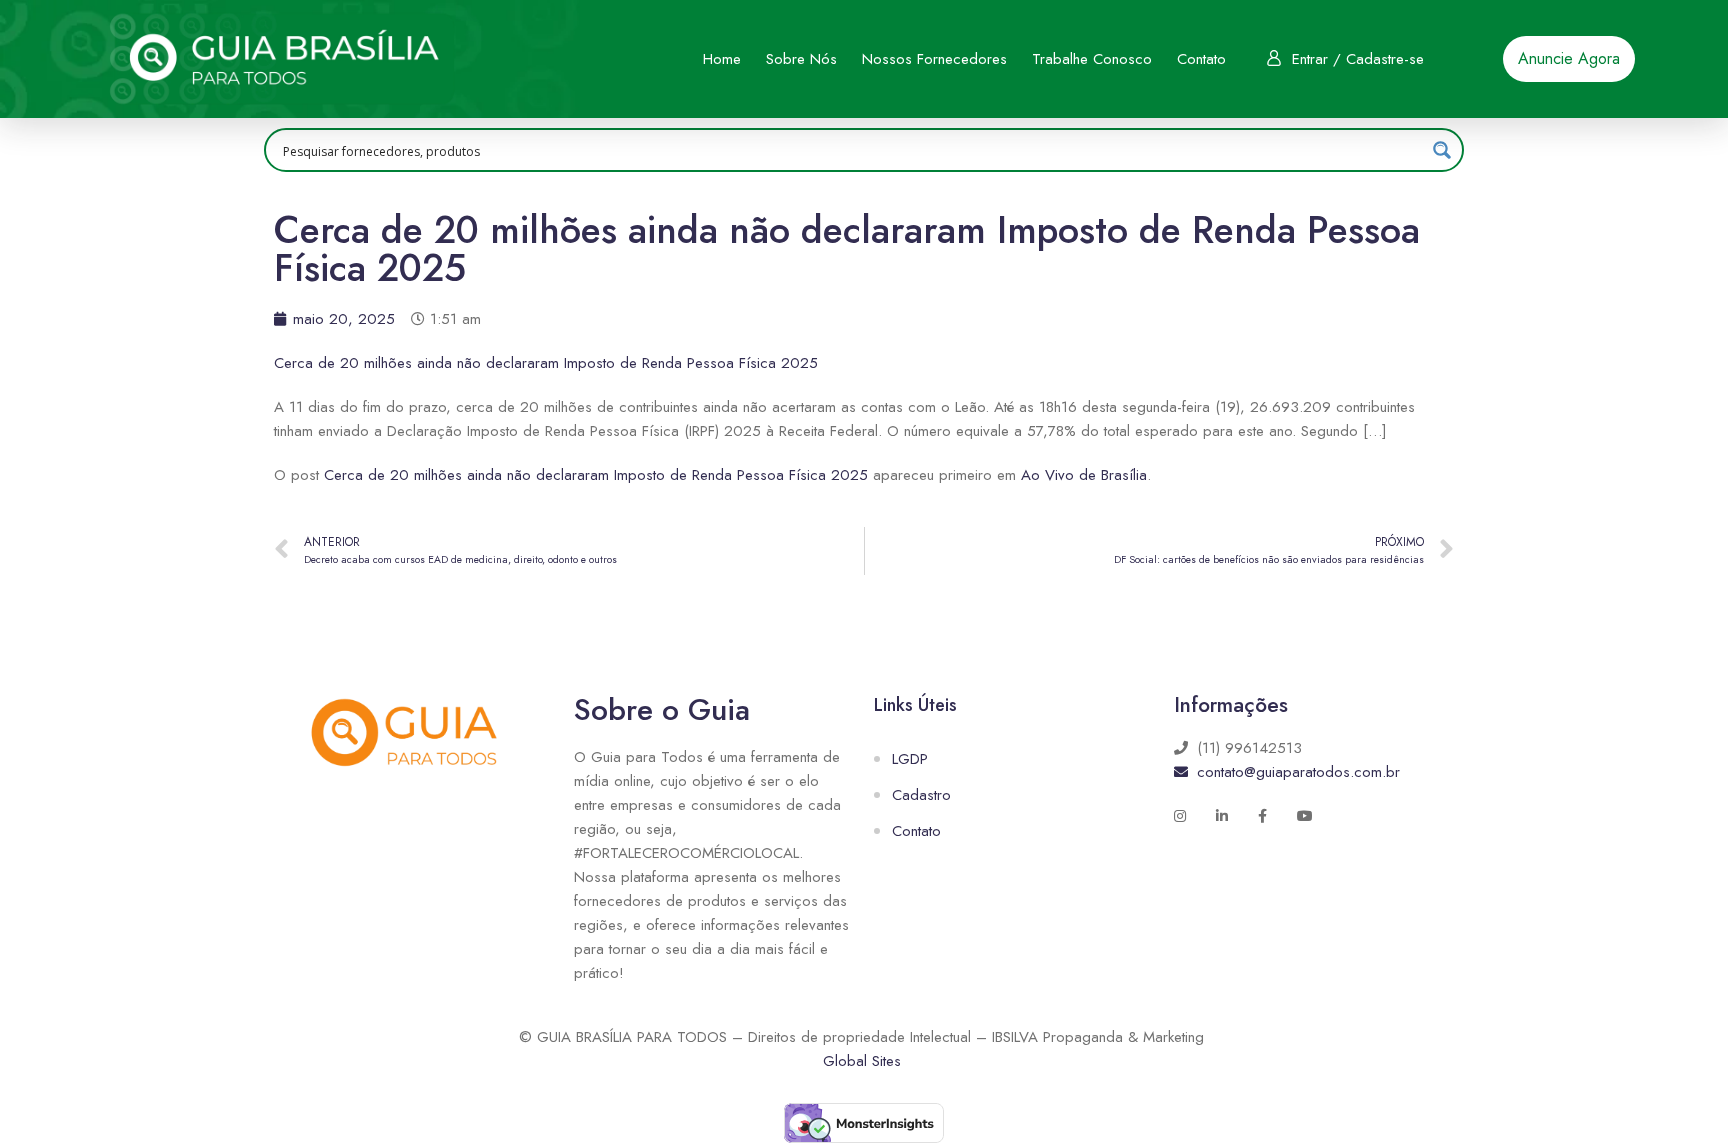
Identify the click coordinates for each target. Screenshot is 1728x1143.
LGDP (910, 759)
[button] (1569, 59)
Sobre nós (801, 59)
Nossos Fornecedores (934, 59)
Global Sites (862, 1061)
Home (722, 59)
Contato (1201, 59)
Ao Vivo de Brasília (1084, 475)
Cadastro (921, 795)
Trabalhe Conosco (1092, 59)
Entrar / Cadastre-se (1358, 59)
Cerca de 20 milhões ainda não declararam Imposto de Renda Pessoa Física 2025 (546, 363)
